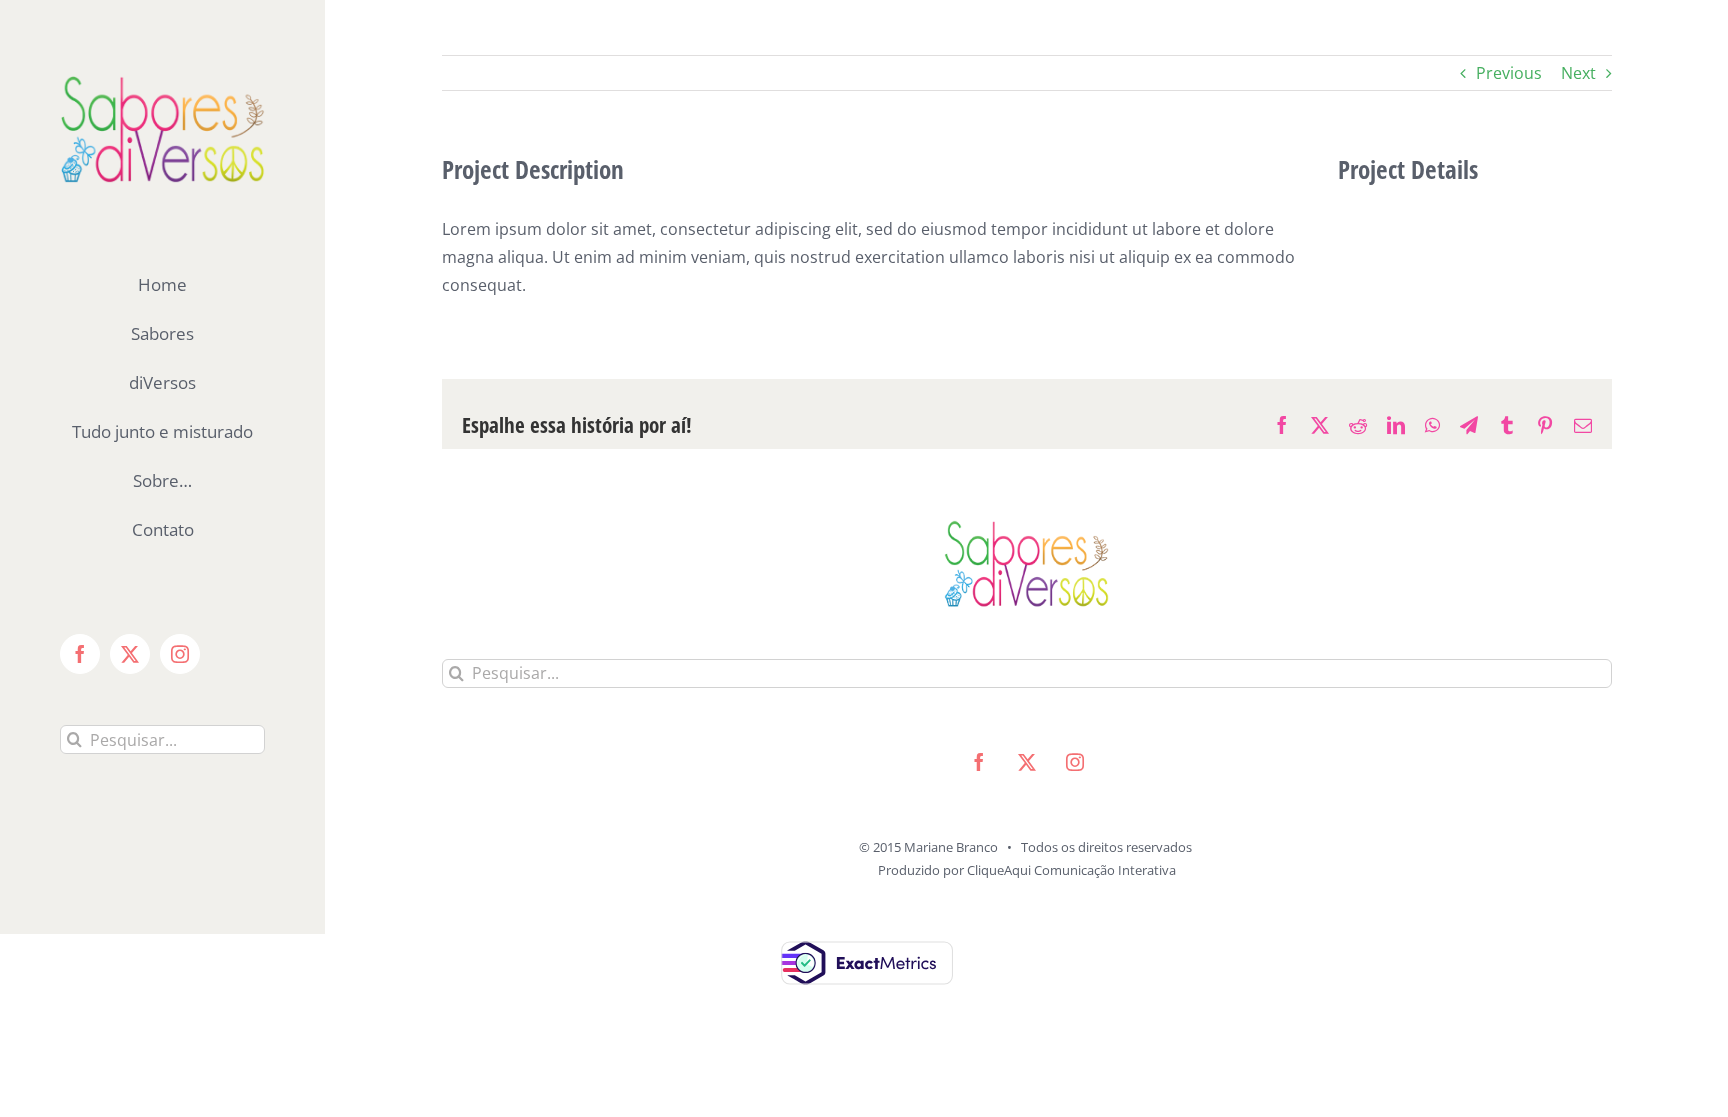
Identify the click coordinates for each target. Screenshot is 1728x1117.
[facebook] (979, 762)
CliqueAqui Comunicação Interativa (1071, 870)
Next (1578, 73)
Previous (1509, 73)
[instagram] (1075, 762)
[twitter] (1027, 762)
